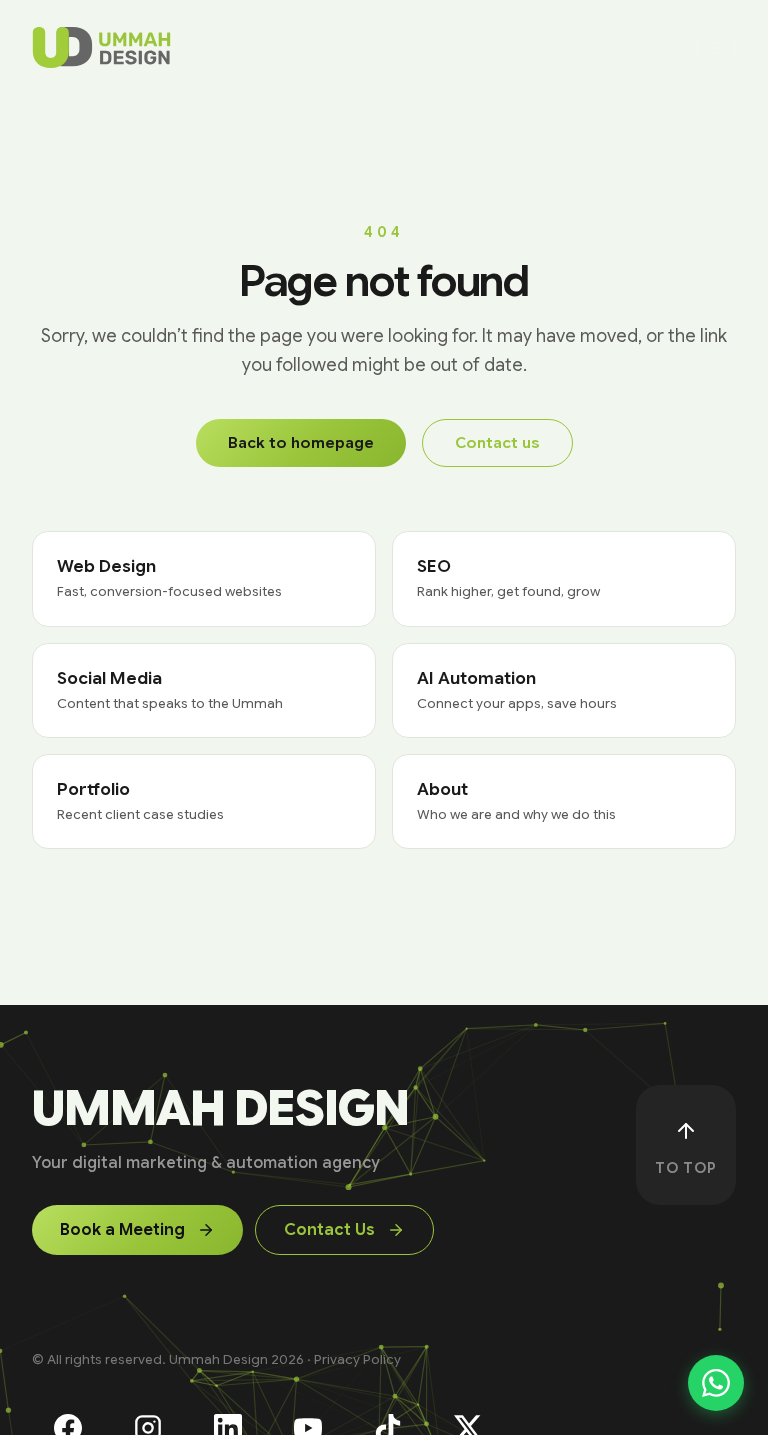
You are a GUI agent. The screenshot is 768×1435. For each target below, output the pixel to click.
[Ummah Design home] (101, 48)
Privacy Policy (357, 1359)
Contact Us (329, 1230)
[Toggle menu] (716, 48)
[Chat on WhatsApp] (716, 1383)
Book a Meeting (122, 1230)
